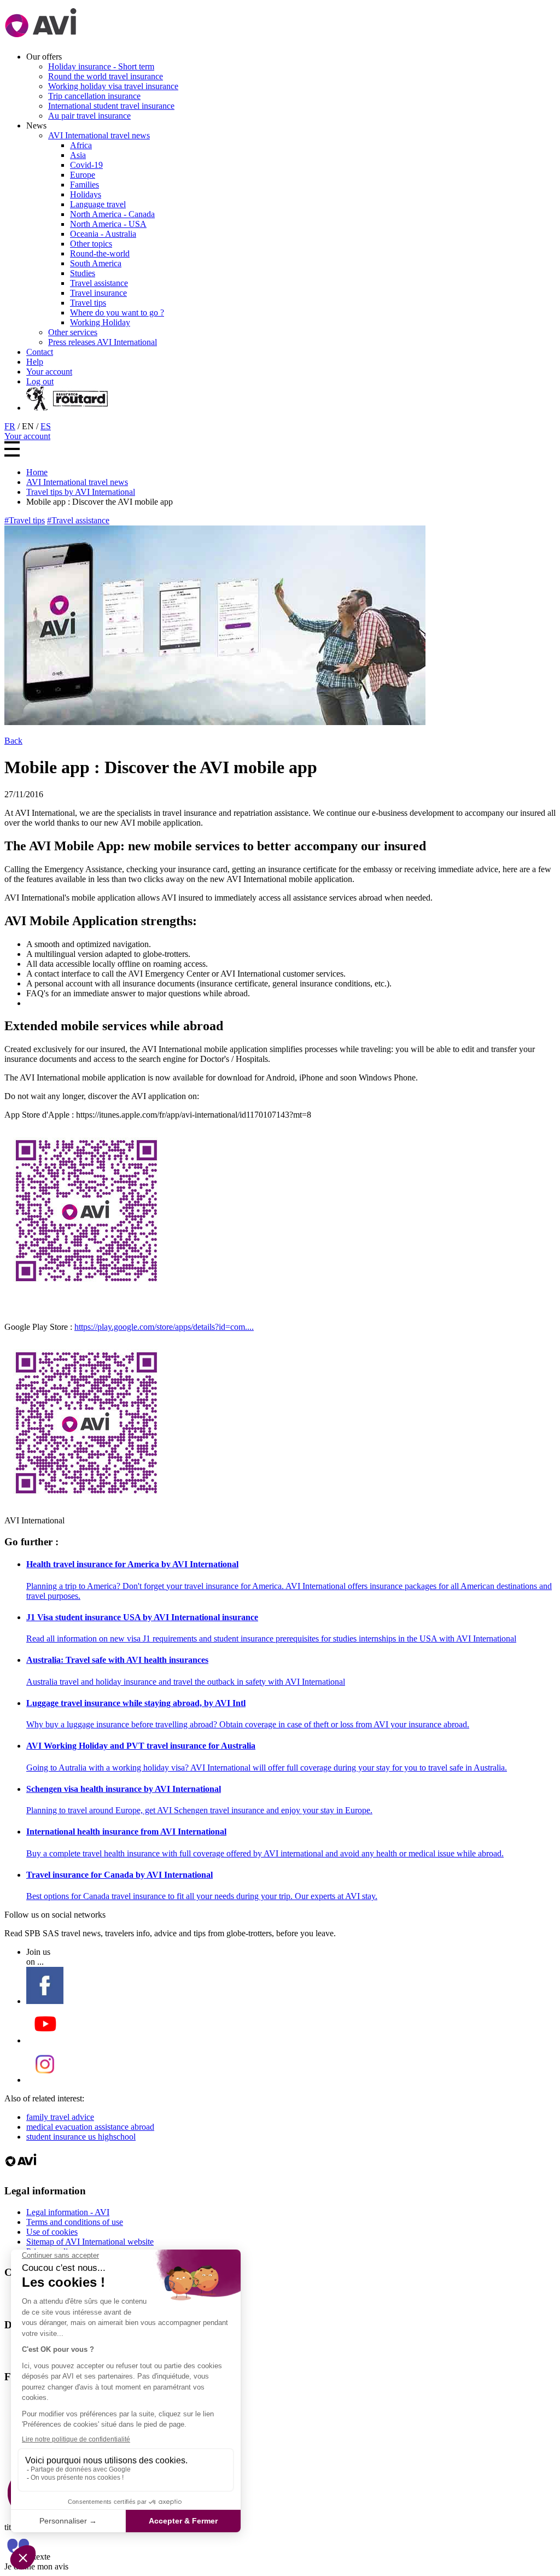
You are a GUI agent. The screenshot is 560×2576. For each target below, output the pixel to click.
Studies (83, 273)
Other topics (91, 244)
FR (10, 426)
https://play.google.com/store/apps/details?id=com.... (164, 1327)
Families (84, 185)
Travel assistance (99, 283)
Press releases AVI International (103, 342)
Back (13, 741)
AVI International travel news (99, 135)
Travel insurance (98, 293)
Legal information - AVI (68, 2212)
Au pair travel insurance (89, 116)
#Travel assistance (78, 520)
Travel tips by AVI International (81, 492)
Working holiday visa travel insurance (113, 86)
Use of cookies (52, 2232)
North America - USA (108, 224)
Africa (81, 145)
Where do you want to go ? (117, 312)
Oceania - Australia (103, 234)
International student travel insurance (111, 106)
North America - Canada (112, 214)
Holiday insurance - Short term (101, 66)
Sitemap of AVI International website (90, 2242)
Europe (83, 175)
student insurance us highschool (81, 2137)
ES (46, 426)
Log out (40, 381)
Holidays (86, 194)
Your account (49, 372)
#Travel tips (25, 520)
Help (35, 362)
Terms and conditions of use (75, 2222)
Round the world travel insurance (106, 76)
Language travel (98, 204)
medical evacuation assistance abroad (90, 2127)
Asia (78, 155)
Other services (73, 332)
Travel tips (88, 303)
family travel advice (60, 2117)
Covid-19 (86, 165)
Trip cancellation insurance (94, 96)
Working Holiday (100, 322)
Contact (40, 352)
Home (37, 472)
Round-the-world (100, 253)
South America (96, 263)
